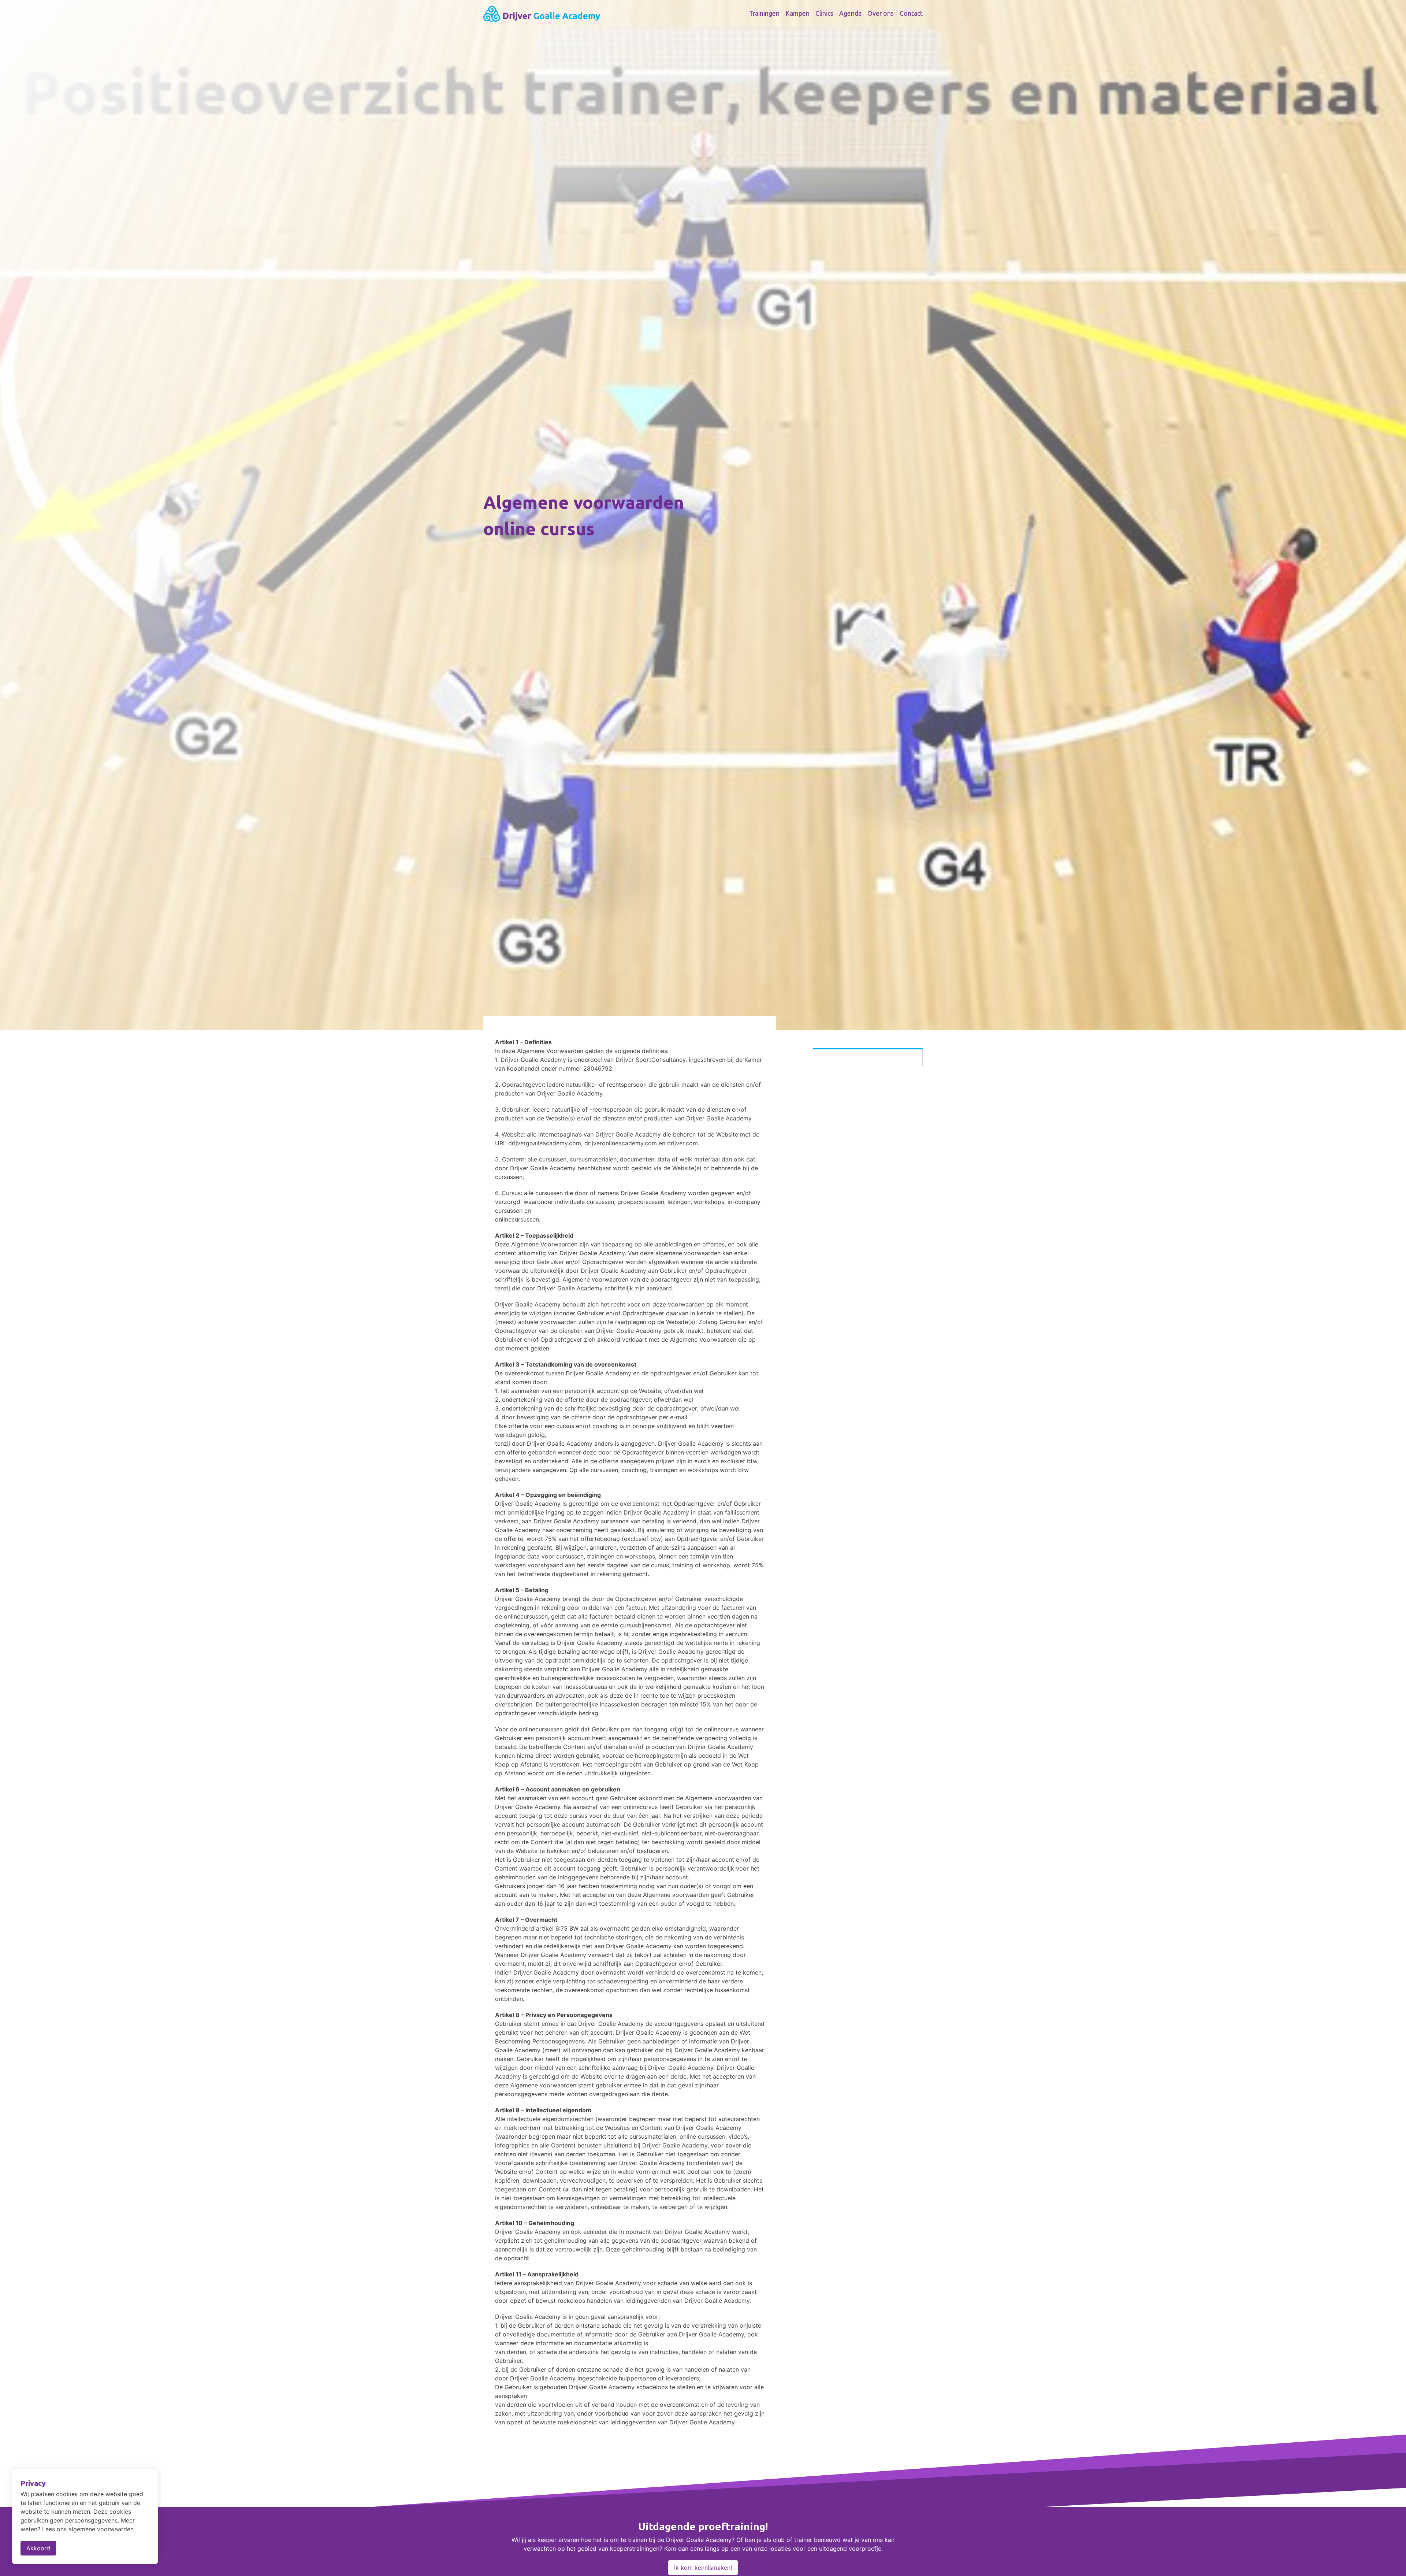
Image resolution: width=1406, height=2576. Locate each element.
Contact (911, 13)
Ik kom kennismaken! (703, 2568)
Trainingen (764, 13)
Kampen (797, 13)
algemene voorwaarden (101, 2529)
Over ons (881, 13)
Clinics (824, 13)
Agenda (850, 13)
